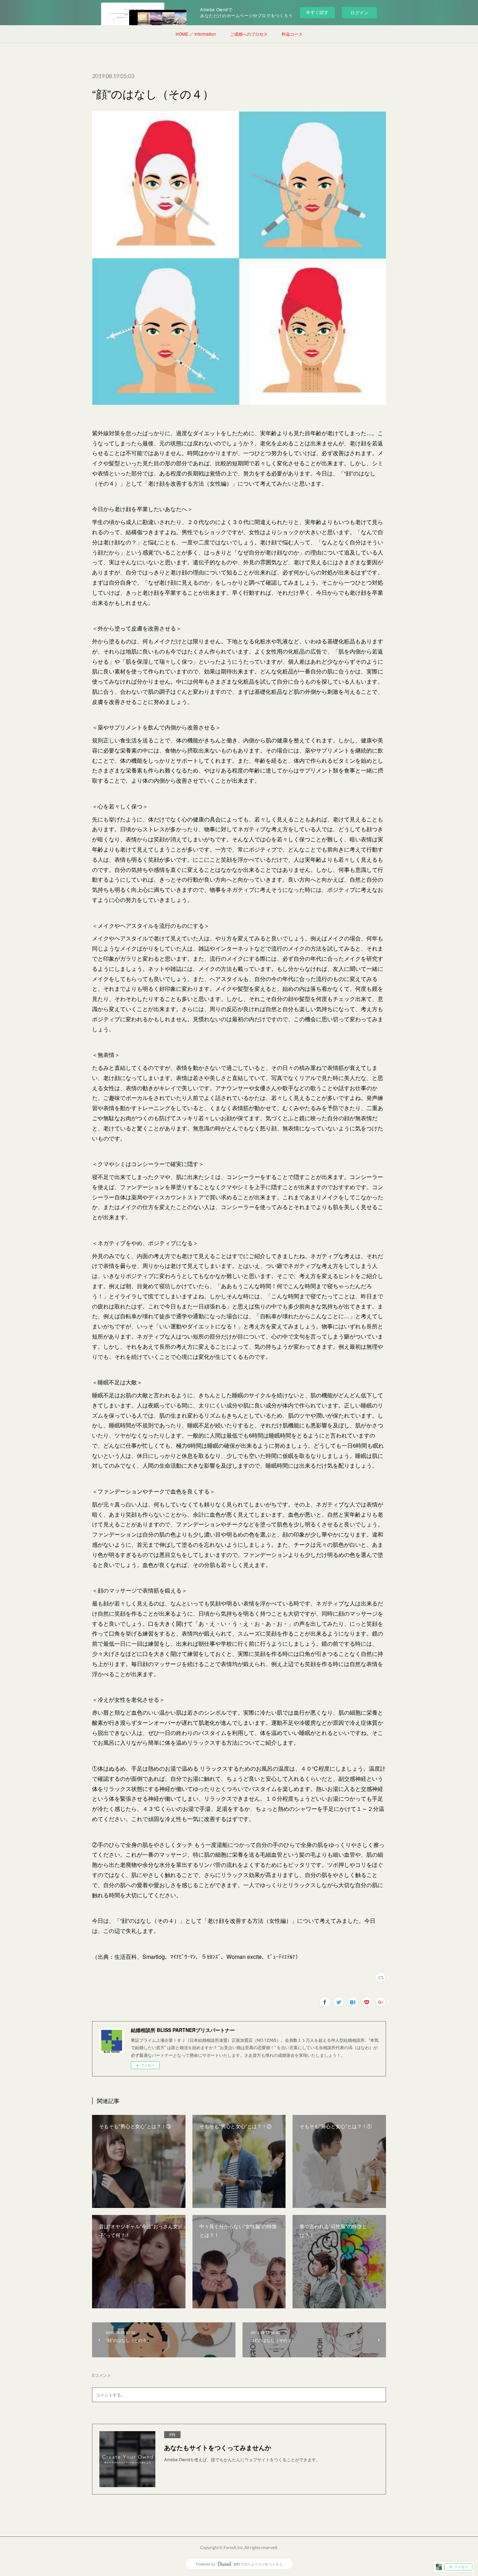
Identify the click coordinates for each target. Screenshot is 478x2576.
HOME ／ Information (196, 34)
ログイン (359, 12)
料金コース (292, 34)
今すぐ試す (317, 12)
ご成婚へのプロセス (249, 34)
